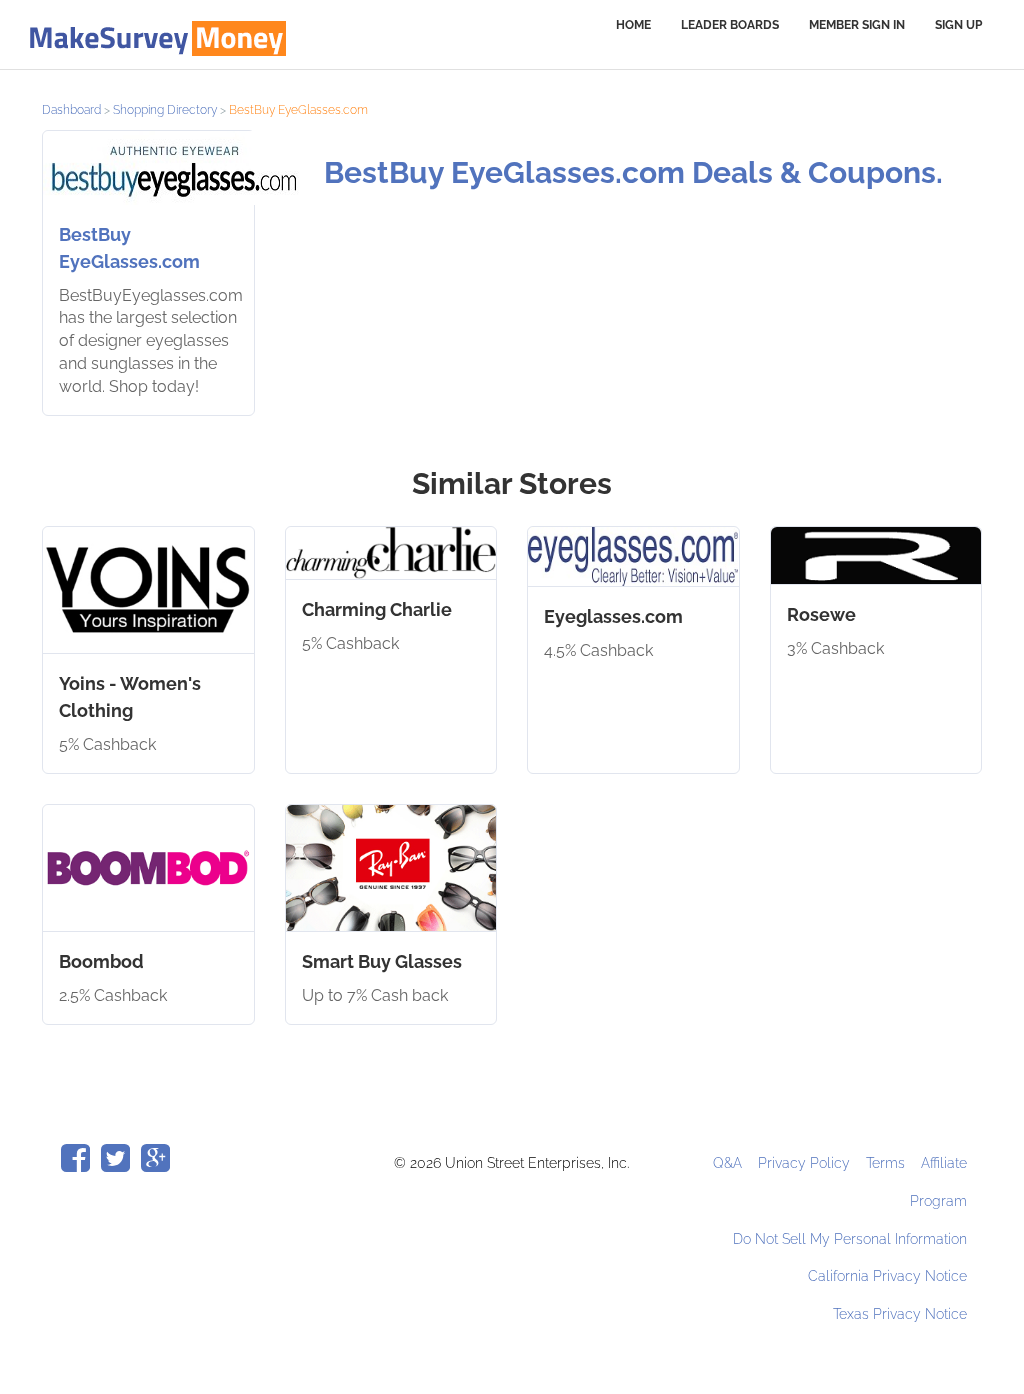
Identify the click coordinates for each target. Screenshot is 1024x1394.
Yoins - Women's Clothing (130, 697)
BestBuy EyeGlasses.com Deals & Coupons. (633, 172)
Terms (887, 1163)
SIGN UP (958, 25)
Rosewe (821, 614)
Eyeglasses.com (613, 616)
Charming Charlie (377, 609)
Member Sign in (857, 25)
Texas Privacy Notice (900, 1314)
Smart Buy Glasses (382, 961)
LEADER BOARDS (730, 25)
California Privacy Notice (887, 1276)
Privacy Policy (806, 1163)
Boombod (101, 961)
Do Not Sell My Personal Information (850, 1239)
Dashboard (71, 110)
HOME (633, 25)
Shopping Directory (165, 110)
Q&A (729, 1163)
